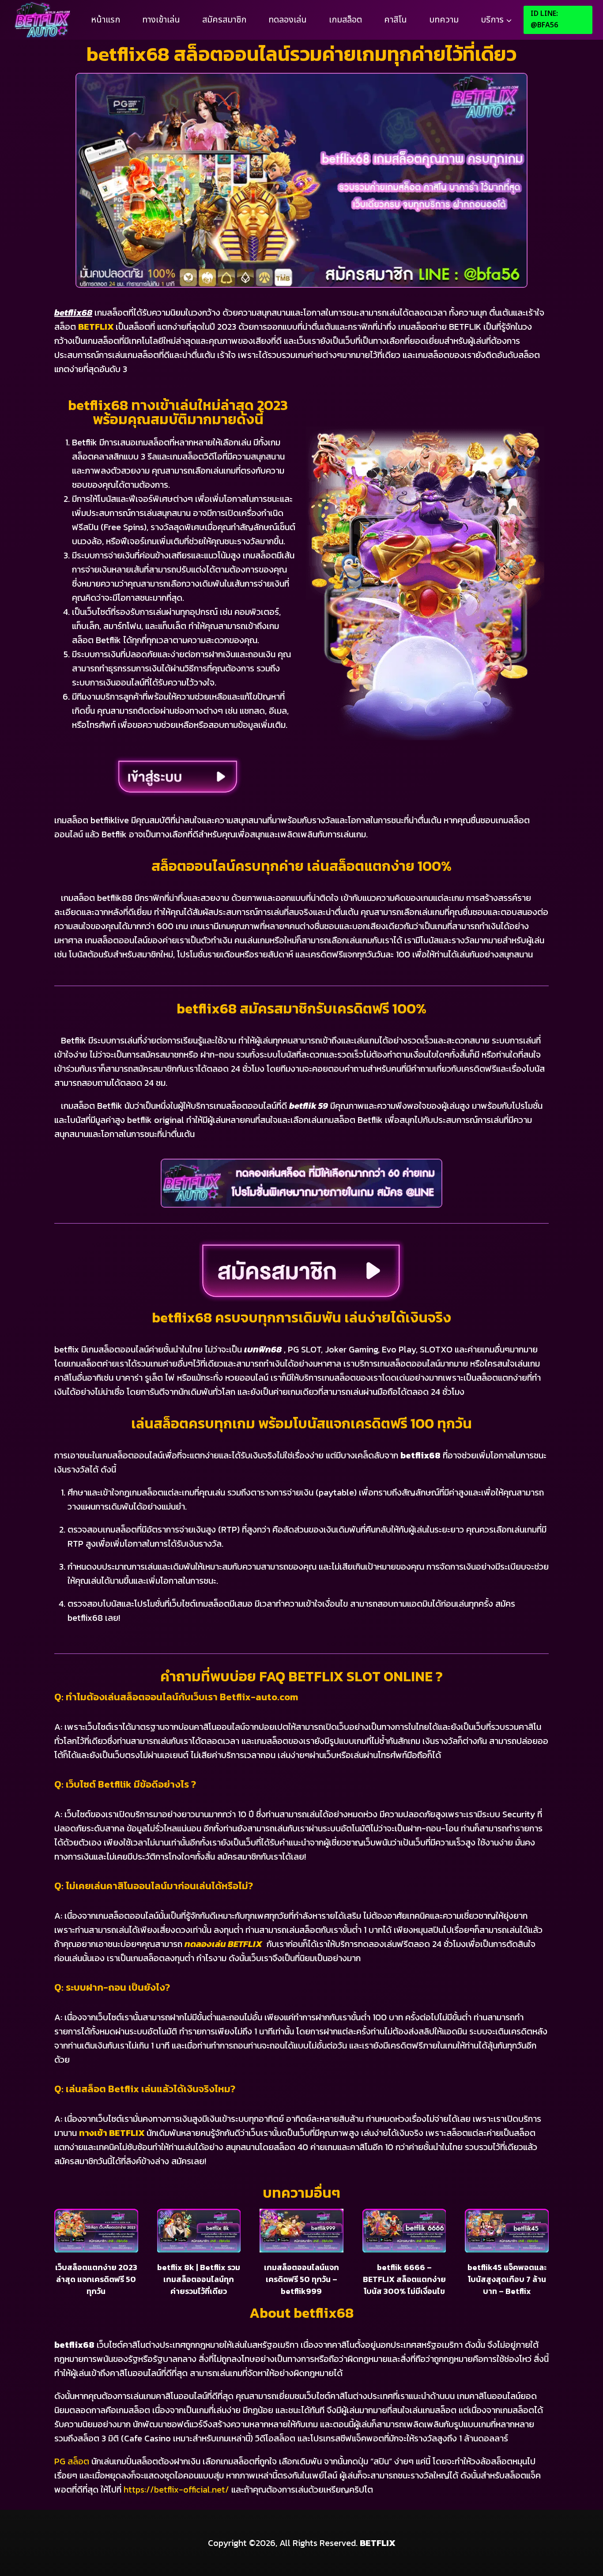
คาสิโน (396, 20)
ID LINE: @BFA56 (544, 19)
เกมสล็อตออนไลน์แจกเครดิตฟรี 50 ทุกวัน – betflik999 (301, 2279)
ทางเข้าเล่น (161, 20)
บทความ (444, 20)
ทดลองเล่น (288, 20)
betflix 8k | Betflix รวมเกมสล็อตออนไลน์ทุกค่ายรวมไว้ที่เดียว (199, 2279)
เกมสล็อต (345, 20)
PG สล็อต (72, 2461)
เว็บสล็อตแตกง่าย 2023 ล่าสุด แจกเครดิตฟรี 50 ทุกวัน (96, 2279)
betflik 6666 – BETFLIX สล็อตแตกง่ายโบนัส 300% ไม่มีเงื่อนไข (404, 2279)
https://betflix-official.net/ (176, 2489)
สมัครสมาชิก (224, 20)
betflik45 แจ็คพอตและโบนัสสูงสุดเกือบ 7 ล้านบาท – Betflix (507, 2279)
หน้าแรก (106, 20)
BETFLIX (96, 327)
